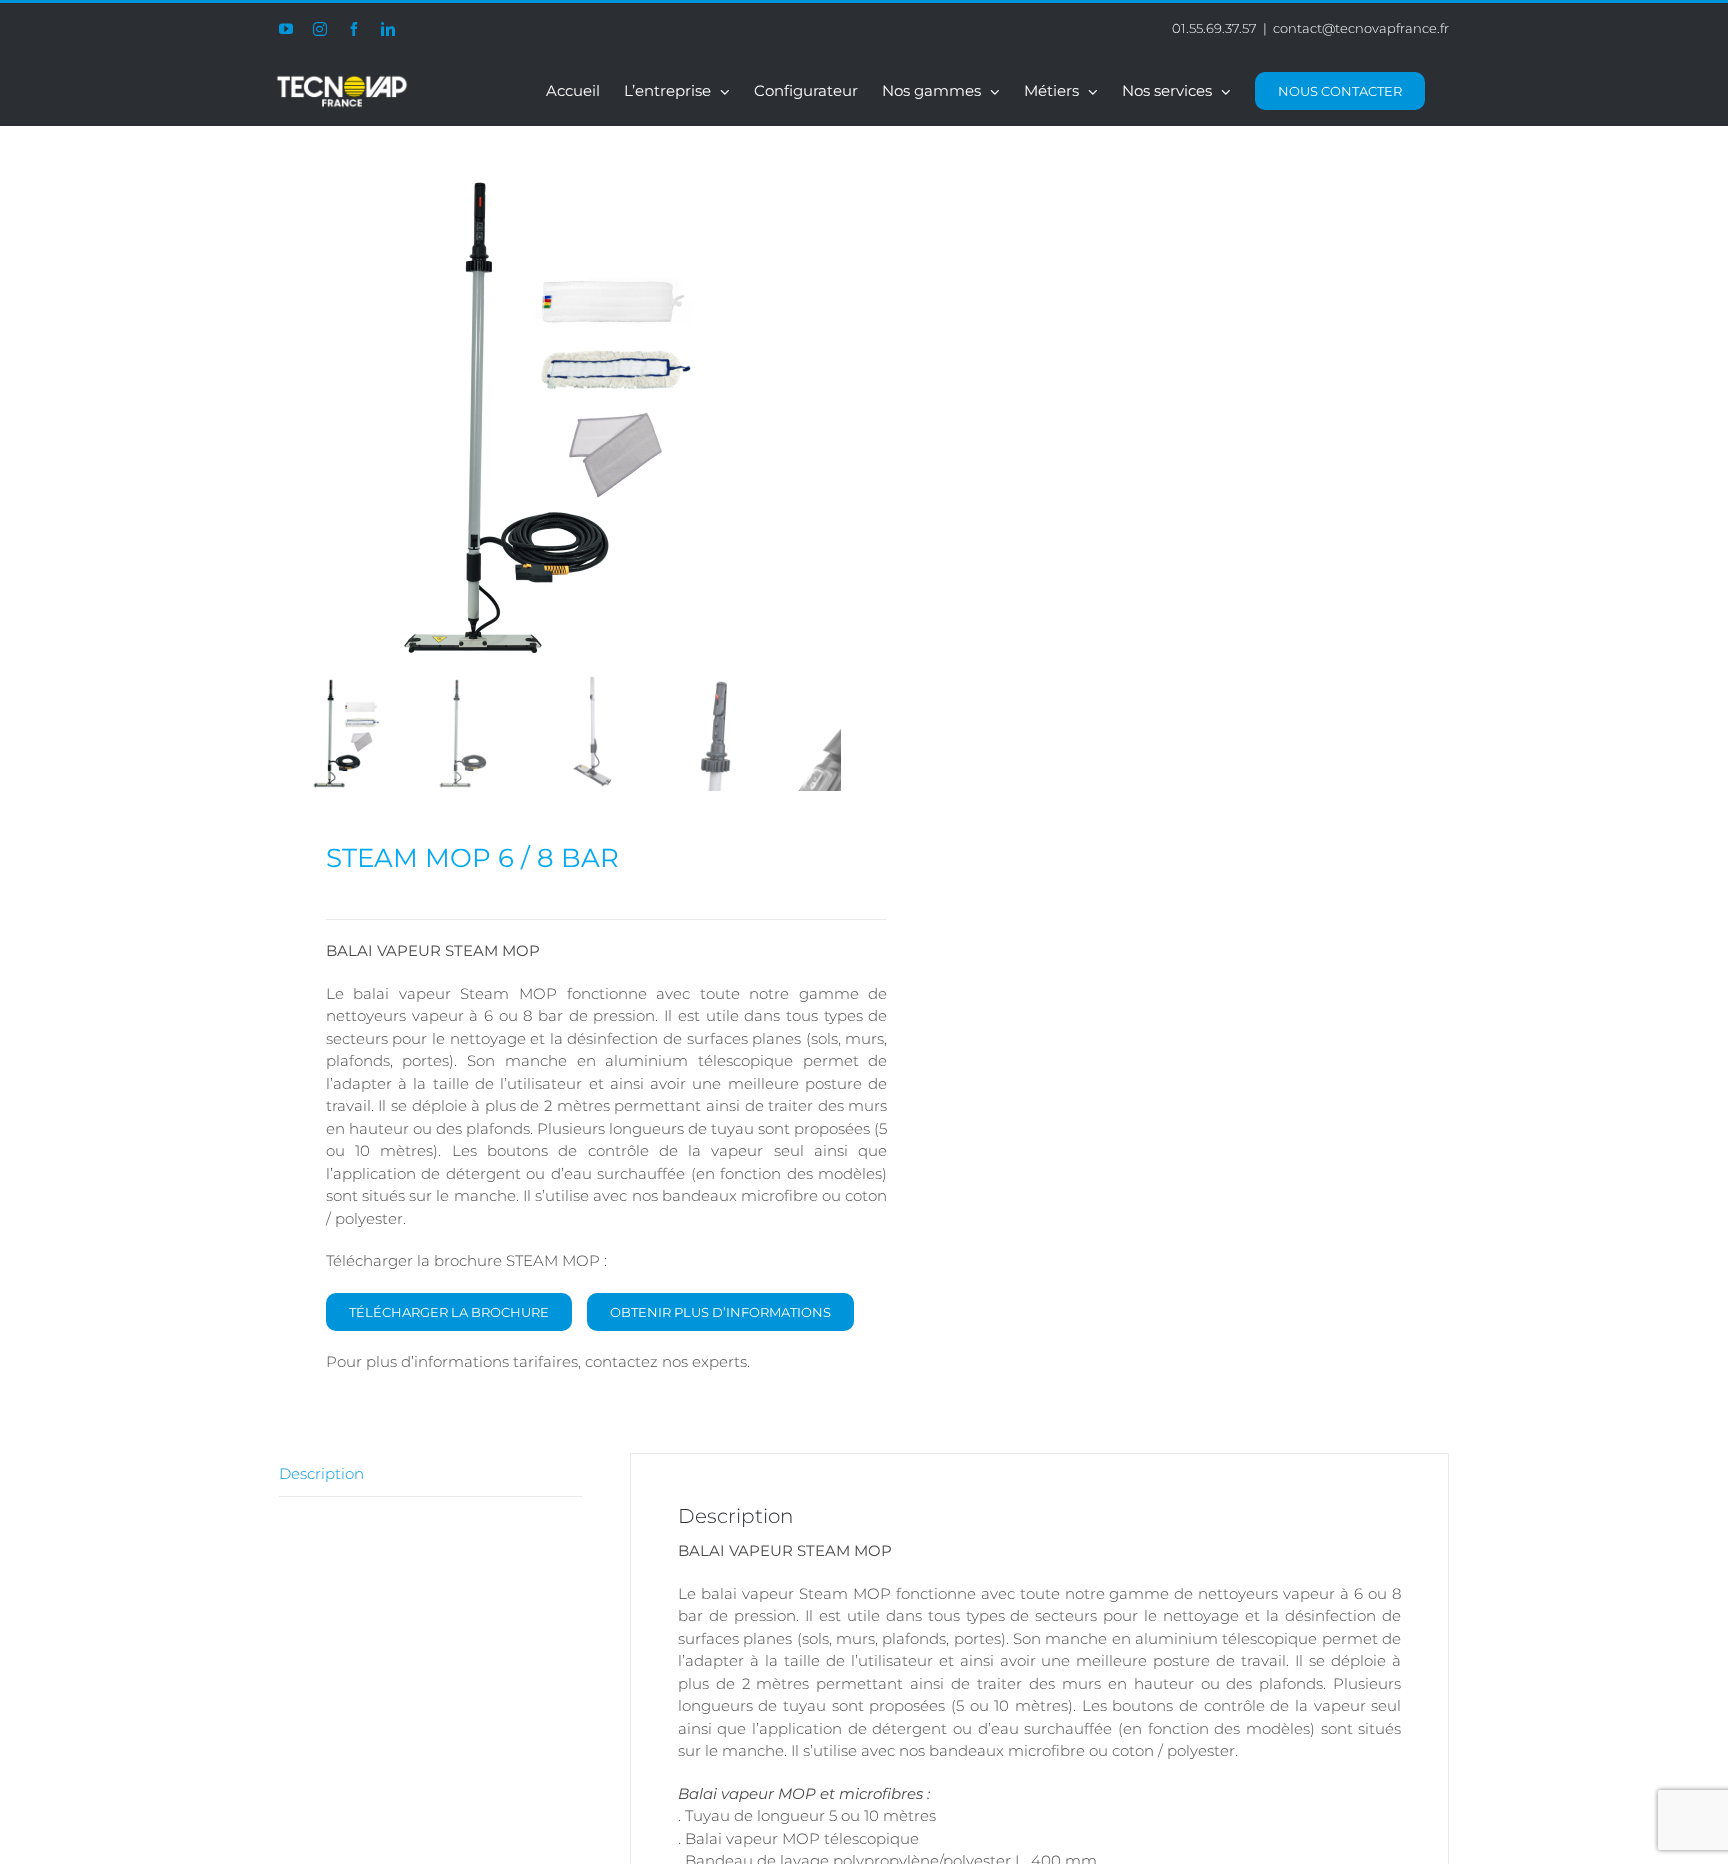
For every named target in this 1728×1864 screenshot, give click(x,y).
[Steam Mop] (529, 420)
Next (826, 420)
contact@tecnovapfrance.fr (1361, 28)
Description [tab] (321, 1473)
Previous (294, 420)
